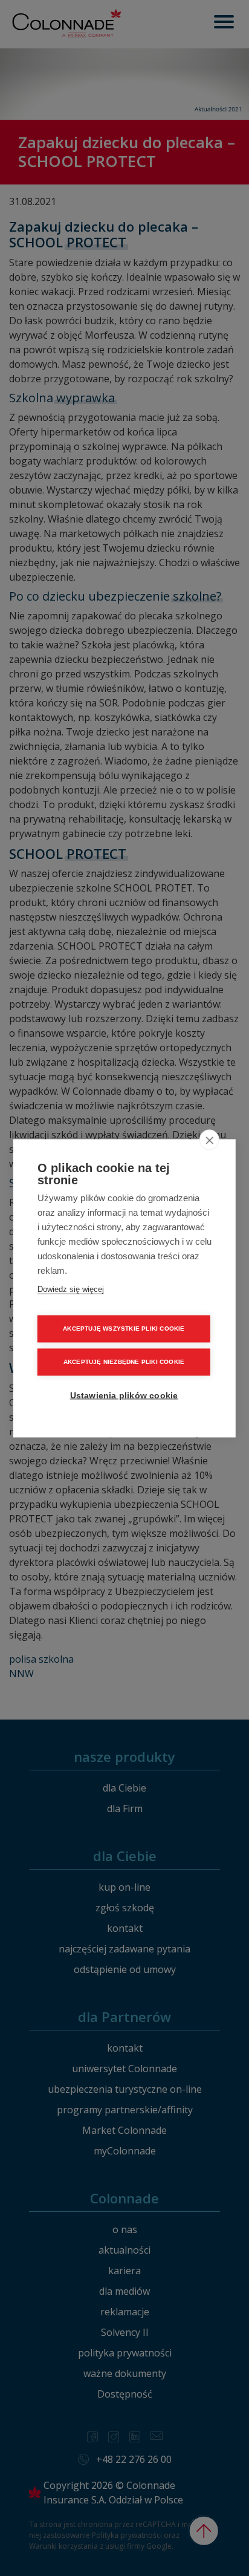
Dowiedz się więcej (71, 1289)
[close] (209, 1140)
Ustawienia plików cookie (124, 1395)
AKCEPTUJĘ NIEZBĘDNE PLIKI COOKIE (124, 1362)
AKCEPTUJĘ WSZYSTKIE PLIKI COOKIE (124, 1329)
